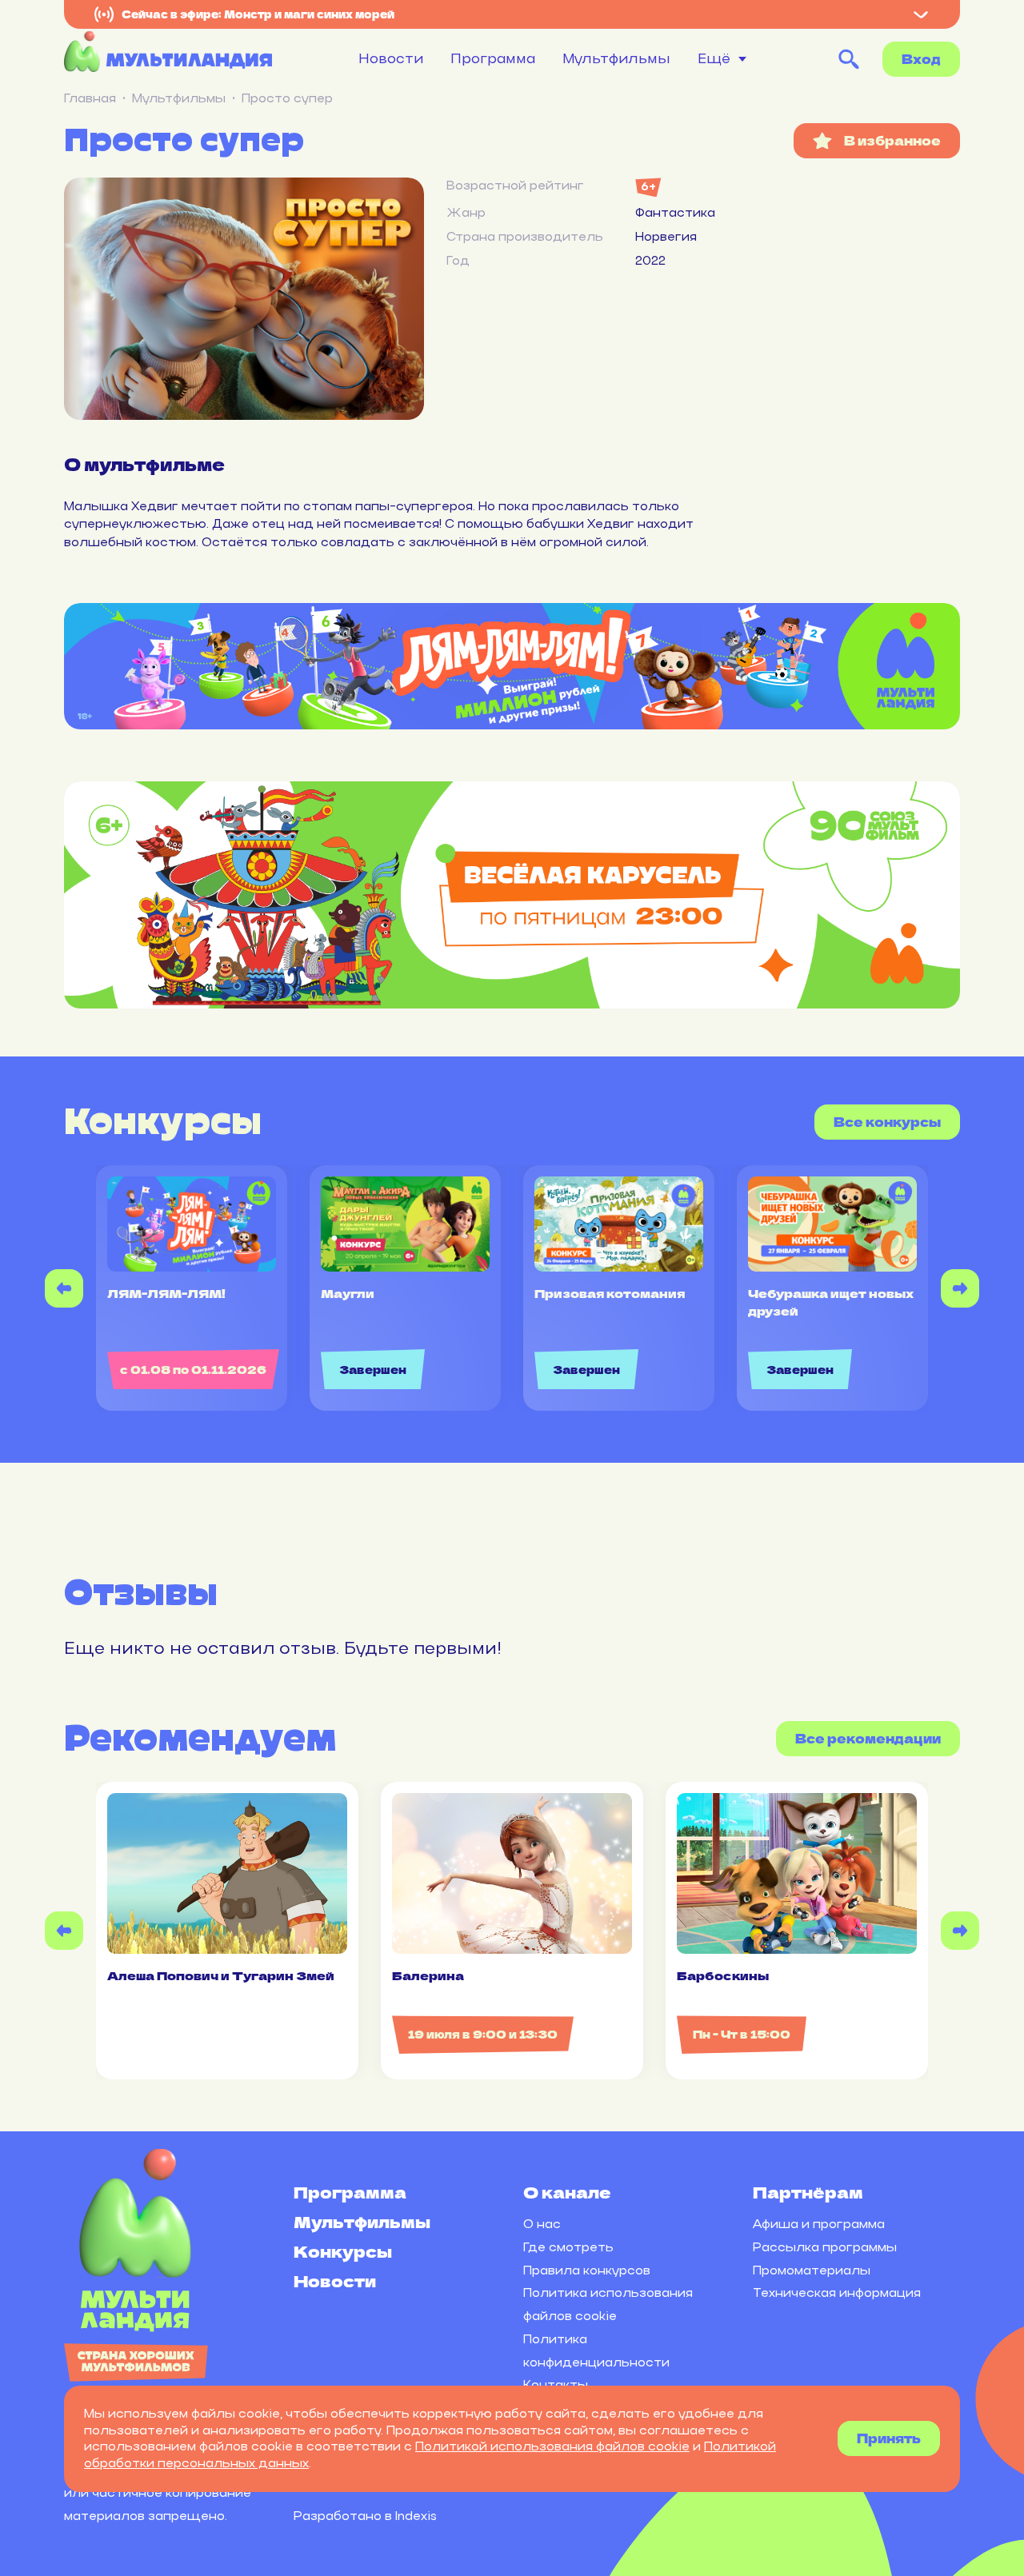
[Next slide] (960, 1288)
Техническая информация (837, 2292)
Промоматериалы (812, 2270)
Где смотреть (568, 2247)
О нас (542, 2224)
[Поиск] (849, 59)
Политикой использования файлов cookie (552, 2446)
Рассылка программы (825, 2247)
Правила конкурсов (587, 2270)
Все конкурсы (887, 1122)
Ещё (714, 59)
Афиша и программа (819, 2224)
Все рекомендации (868, 1738)
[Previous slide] (64, 1288)
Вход (921, 59)
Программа (493, 58)
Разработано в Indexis (365, 2516)
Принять (889, 2438)
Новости (391, 58)
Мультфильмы (616, 58)
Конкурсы (343, 2251)
